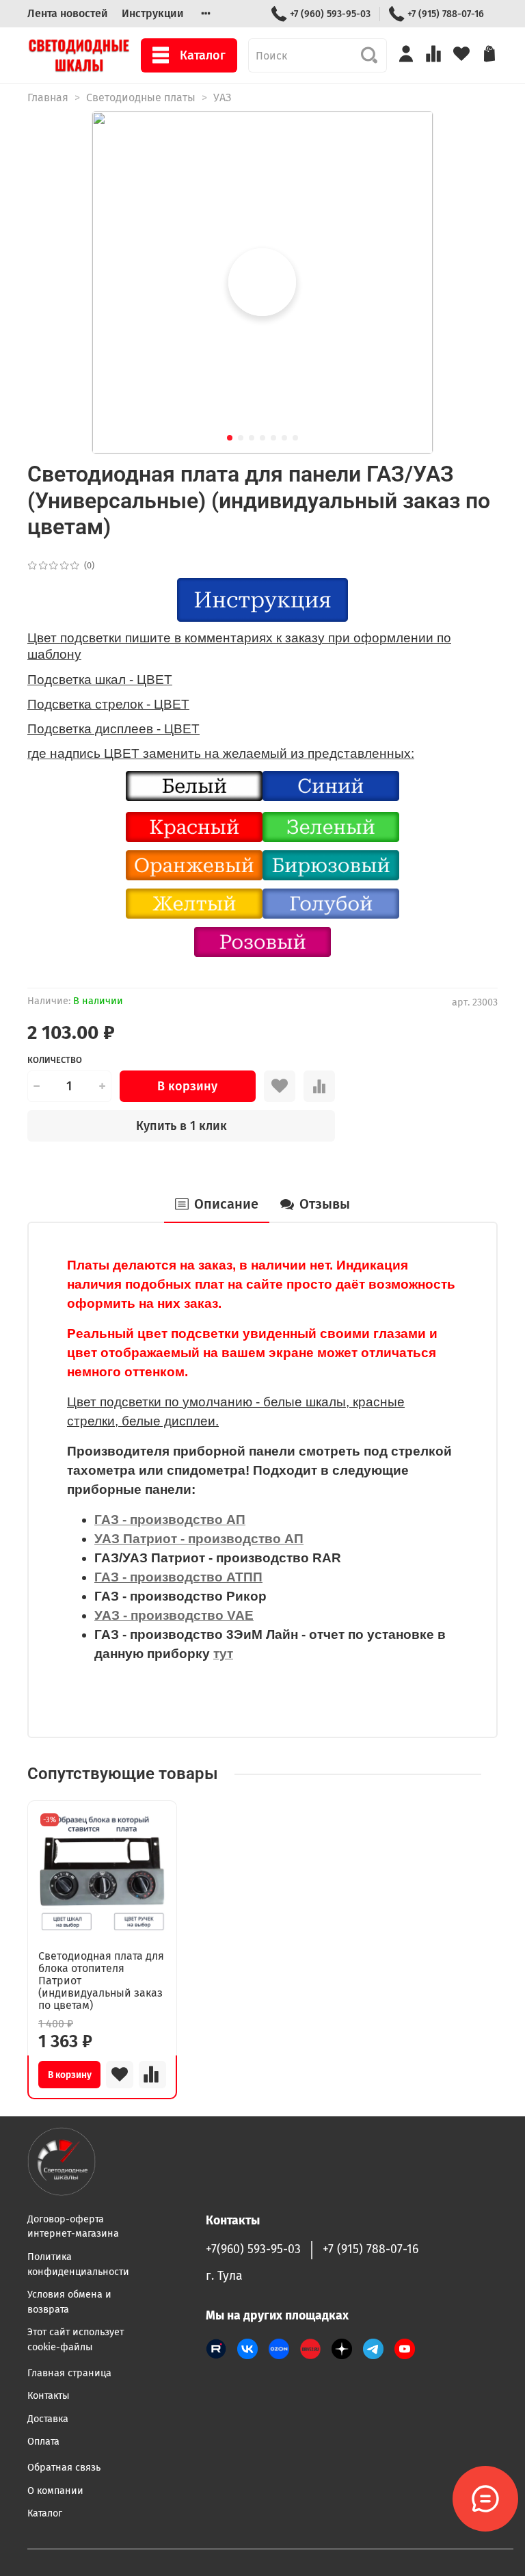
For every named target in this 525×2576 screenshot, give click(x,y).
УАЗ (222, 97)
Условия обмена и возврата (69, 2302)
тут (223, 1654)
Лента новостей (68, 13)
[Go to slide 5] (273, 438)
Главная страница (69, 2373)
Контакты (49, 2396)
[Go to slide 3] (252, 438)
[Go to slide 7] (295, 438)
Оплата (43, 2442)
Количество (55, 1060)
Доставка (48, 2419)
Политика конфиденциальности (78, 2264)
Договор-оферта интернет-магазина (73, 2227)
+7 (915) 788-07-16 (446, 14)
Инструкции (153, 13)
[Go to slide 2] (241, 438)
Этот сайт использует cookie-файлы (76, 2340)
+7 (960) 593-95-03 (330, 14)
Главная (48, 97)
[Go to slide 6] (284, 438)
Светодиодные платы (141, 97)
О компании (55, 2491)
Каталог (203, 55)
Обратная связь (64, 2468)
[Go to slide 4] (262, 438)
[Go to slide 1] (230, 438)
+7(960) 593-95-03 (253, 2249)
